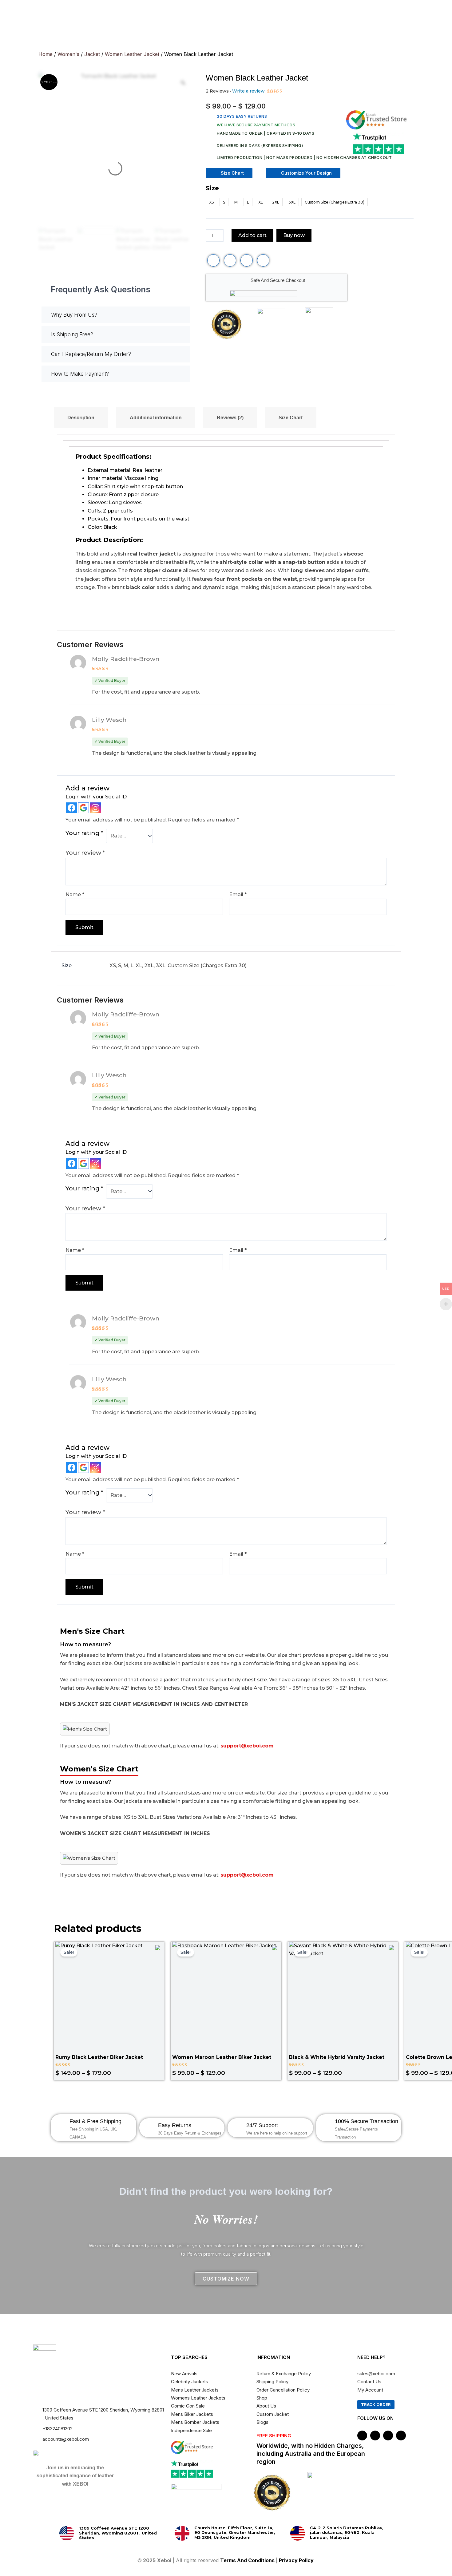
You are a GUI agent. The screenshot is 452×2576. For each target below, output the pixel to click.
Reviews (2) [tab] (230, 418)
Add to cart (252, 235)
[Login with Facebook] (71, 808)
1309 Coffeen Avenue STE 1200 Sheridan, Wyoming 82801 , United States (118, 2533)
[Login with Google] (83, 808)
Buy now (294, 235)
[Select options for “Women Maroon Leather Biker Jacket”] (274, 2006)
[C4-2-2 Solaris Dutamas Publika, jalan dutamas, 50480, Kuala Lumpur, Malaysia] (298, 2533)
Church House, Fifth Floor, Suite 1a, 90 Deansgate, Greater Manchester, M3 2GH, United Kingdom (235, 2532)
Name (75, 894)
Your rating (84, 833)
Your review (85, 853)
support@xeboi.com (247, 1746)
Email (238, 894)
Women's (68, 54)
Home (46, 54)
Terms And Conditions (247, 2560)
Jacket (92, 54)
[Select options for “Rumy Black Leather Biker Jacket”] (157, 2006)
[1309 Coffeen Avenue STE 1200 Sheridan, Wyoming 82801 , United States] (67, 2533)
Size (212, 188)
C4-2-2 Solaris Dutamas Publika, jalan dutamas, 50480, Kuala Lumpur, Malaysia (347, 2532)
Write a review (248, 91)
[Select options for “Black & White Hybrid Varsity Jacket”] (391, 2006)
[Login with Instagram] (95, 808)
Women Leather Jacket (132, 54)
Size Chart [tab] (291, 418)
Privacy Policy (297, 2560)
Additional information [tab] (156, 418)
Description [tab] (81, 418)
